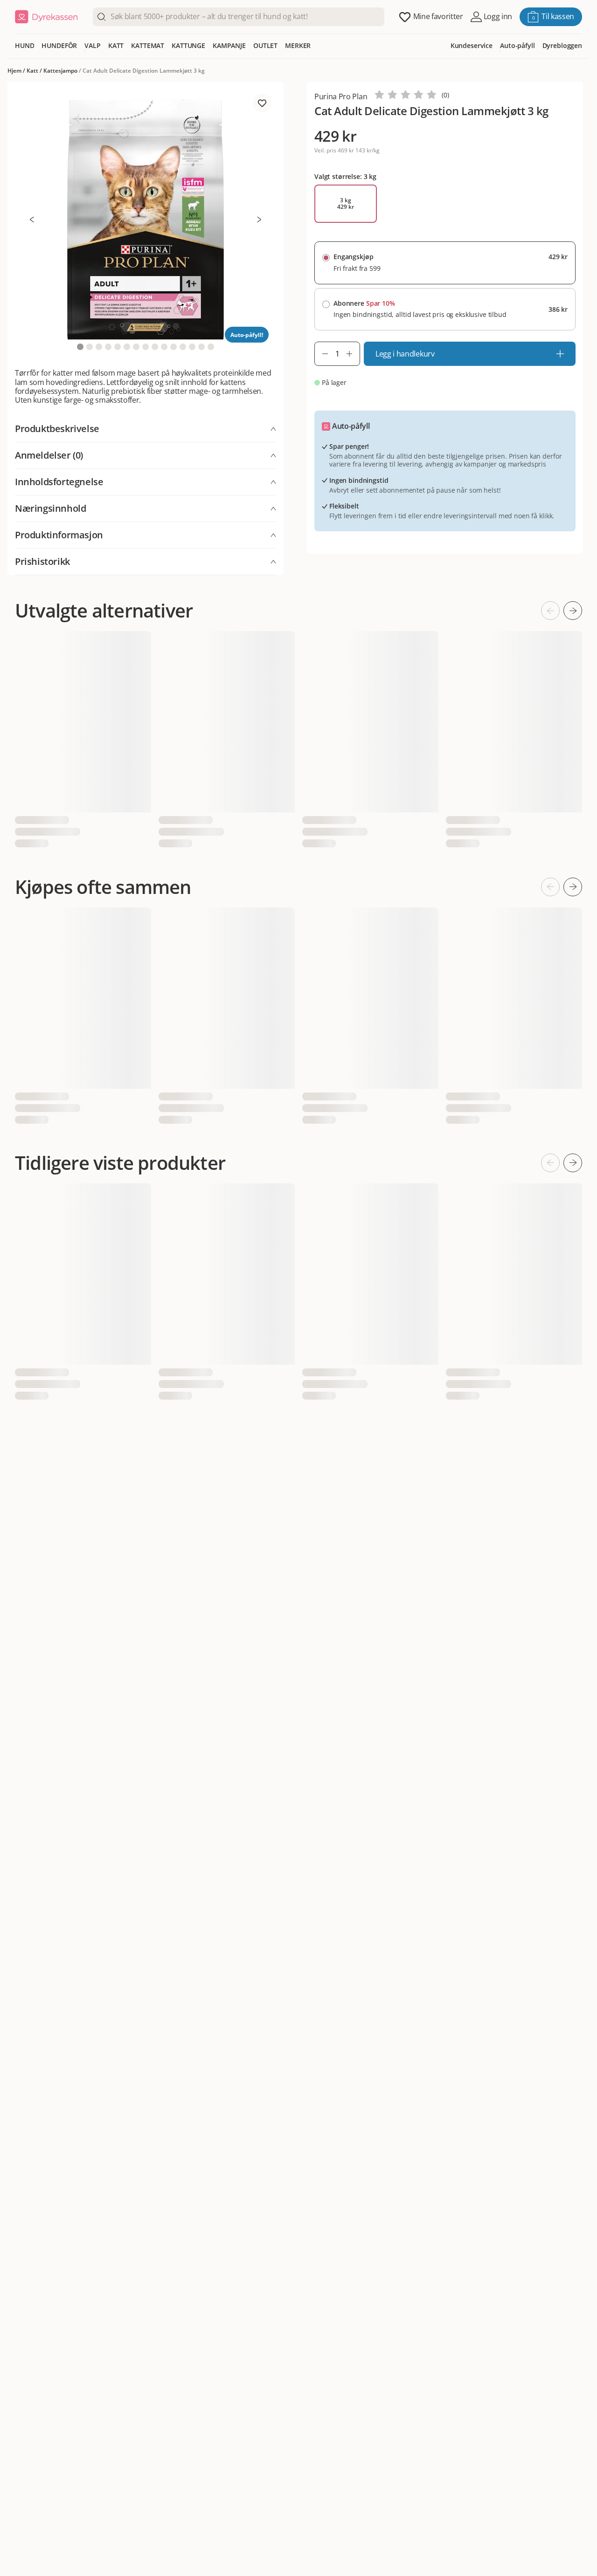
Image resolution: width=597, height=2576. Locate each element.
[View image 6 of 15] (127, 347)
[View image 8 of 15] (146, 347)
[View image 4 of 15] (108, 347)
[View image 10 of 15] (164, 347)
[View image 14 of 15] (201, 347)
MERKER (298, 45)
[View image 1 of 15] (80, 347)
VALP (92, 45)
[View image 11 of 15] (174, 347)
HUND (24, 45)
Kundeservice (472, 45)
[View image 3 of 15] (99, 347)
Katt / (35, 71)
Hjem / (17, 71)
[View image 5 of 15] (118, 347)
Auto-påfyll (517, 45)
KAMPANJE (229, 45)
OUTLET (265, 45)
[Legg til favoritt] (262, 103)
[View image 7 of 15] (136, 347)
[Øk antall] (353, 354)
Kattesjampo (60, 71)
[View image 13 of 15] (192, 347)
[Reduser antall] (321, 354)
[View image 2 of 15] (90, 347)
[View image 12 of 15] (183, 347)
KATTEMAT (148, 45)
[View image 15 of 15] (211, 347)
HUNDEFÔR (59, 45)
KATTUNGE (188, 45)
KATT (116, 45)
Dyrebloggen (562, 45)
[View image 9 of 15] (155, 347)
